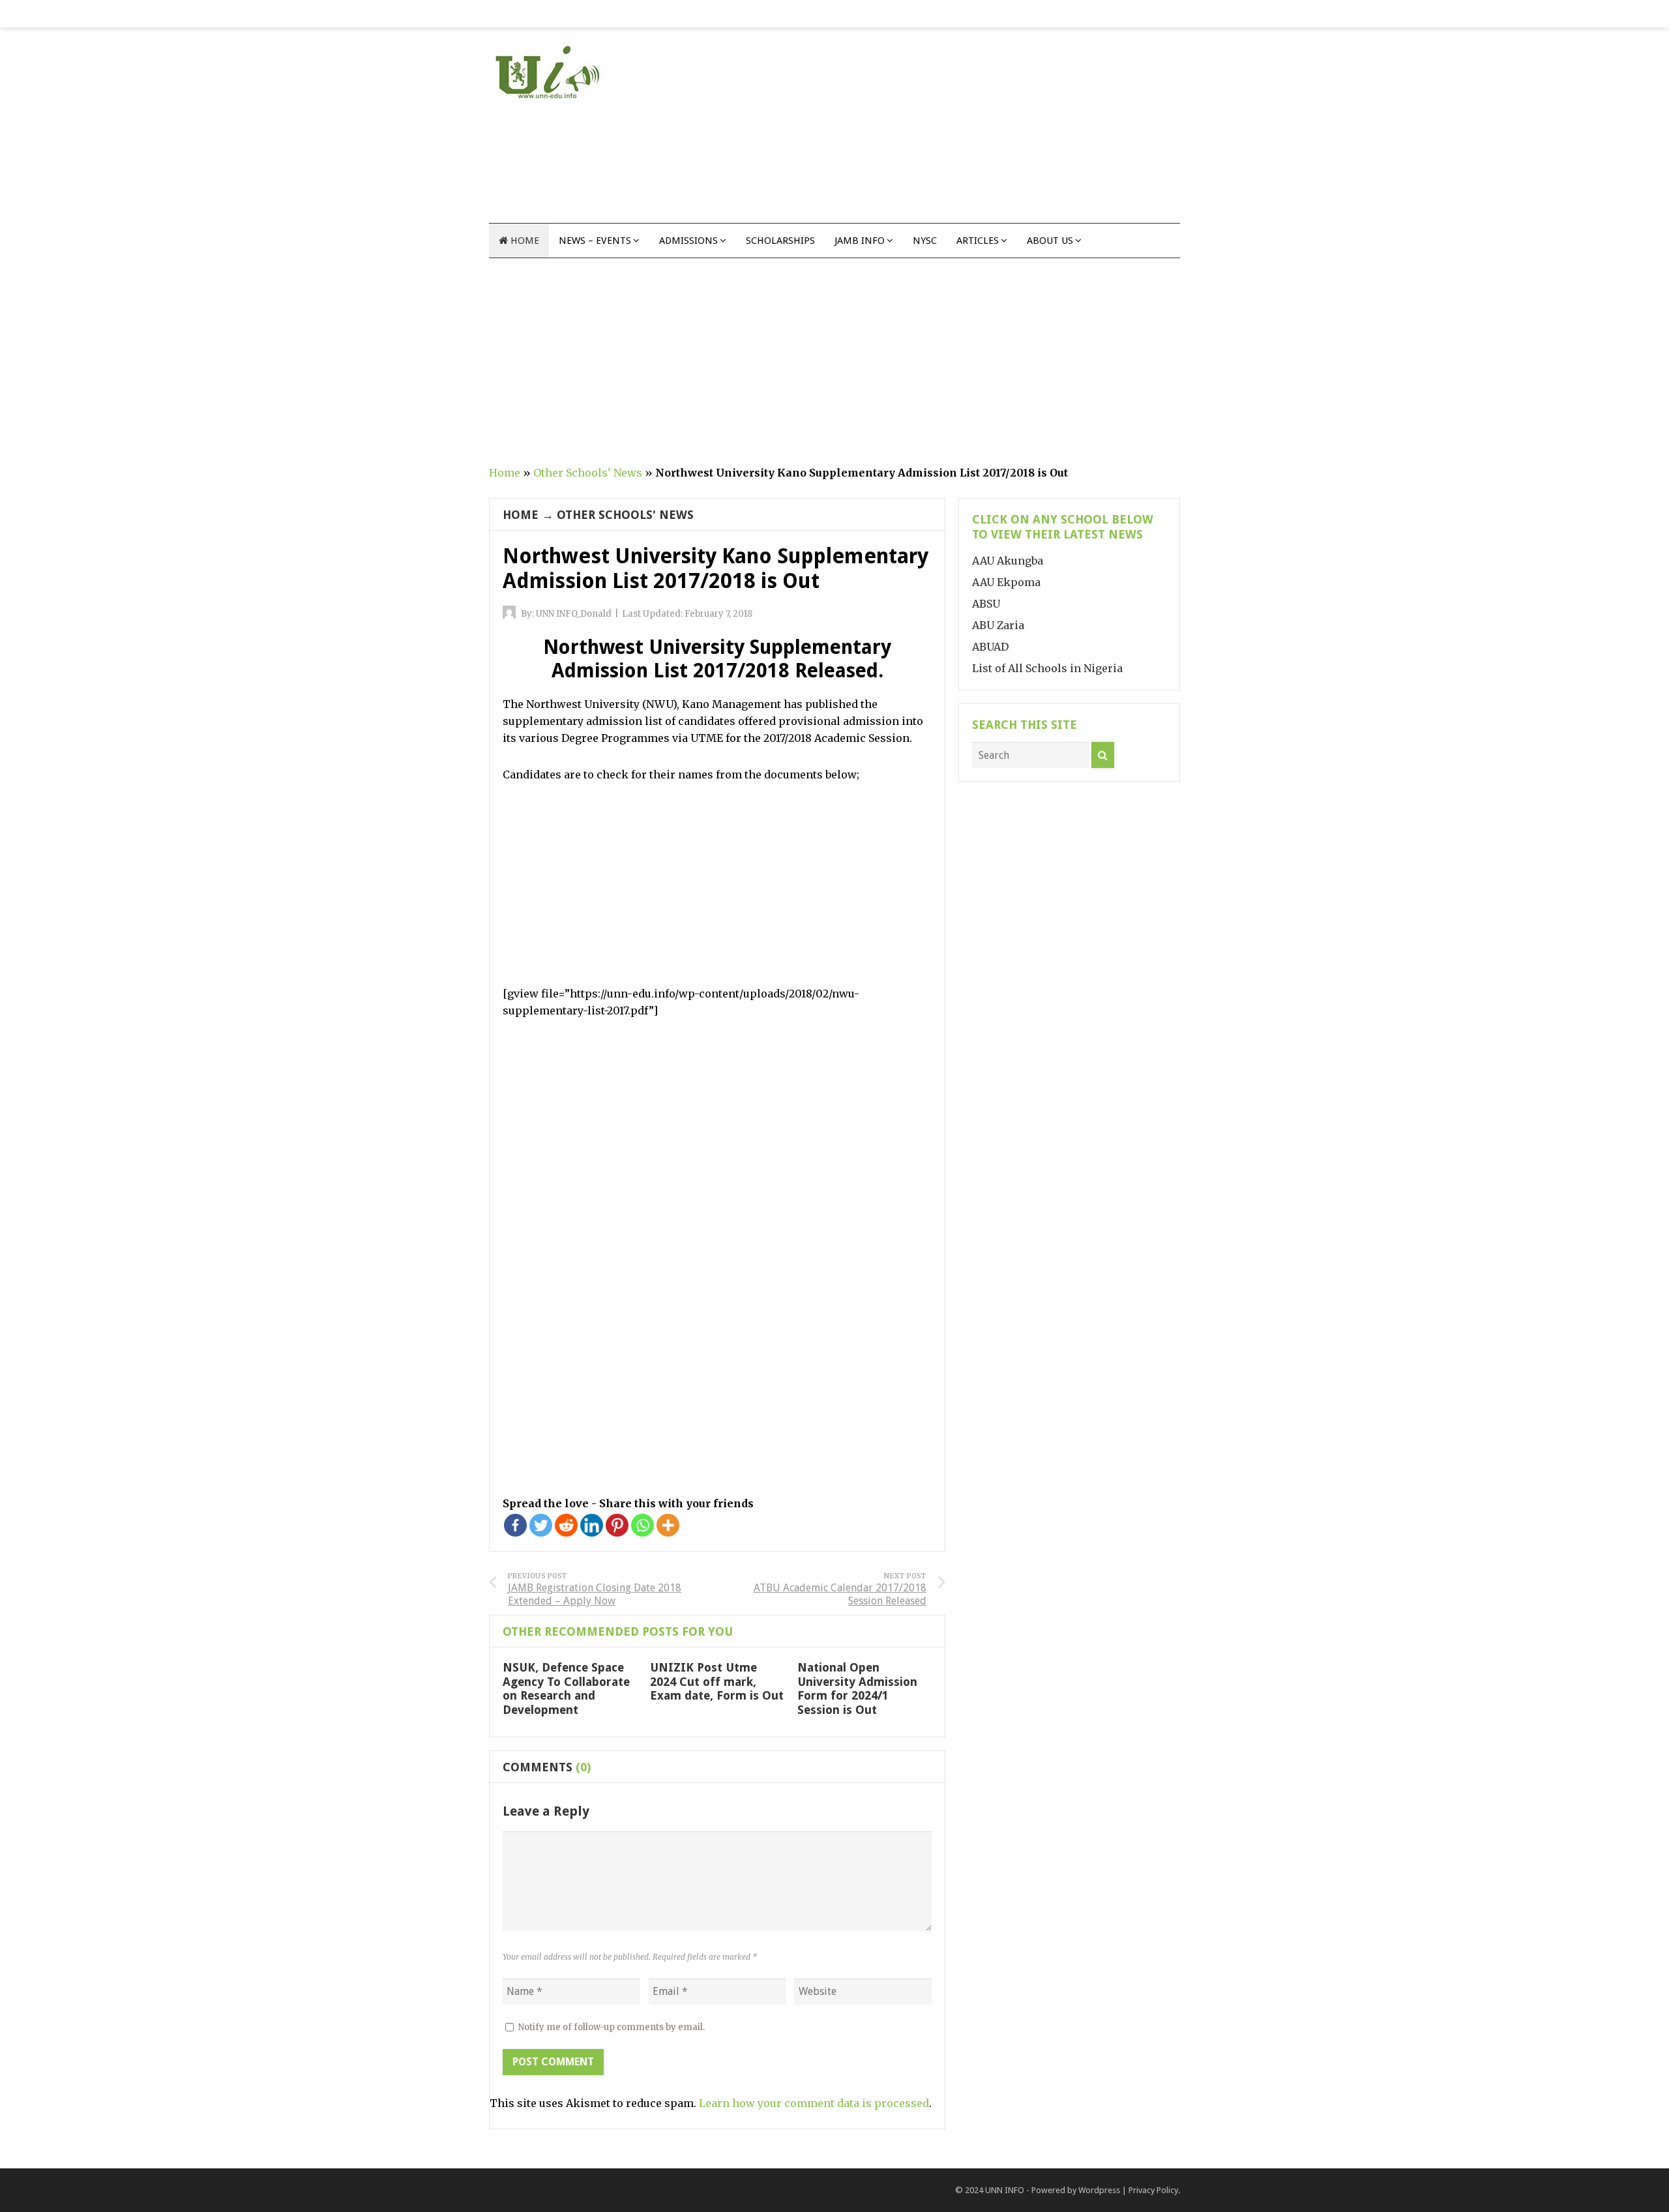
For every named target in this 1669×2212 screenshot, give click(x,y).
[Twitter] (541, 1525)
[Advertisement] (943, 132)
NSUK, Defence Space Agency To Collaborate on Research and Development (566, 1688)
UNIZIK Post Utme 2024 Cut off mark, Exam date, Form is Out (717, 1681)
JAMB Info (860, 241)
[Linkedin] (592, 1525)
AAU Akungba (1008, 561)
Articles (978, 241)
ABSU (986, 604)
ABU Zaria (998, 625)
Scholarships (780, 241)
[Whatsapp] (642, 1525)
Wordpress (1099, 2190)
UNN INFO (1005, 2190)
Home (524, 241)
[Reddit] (566, 1525)
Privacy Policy (1153, 2190)
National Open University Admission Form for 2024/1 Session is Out (857, 1688)
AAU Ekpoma (1006, 582)
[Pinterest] (617, 1525)
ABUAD (990, 647)
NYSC (925, 241)
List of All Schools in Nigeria (1047, 668)
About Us (1050, 241)
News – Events (595, 241)
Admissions (688, 241)
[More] (668, 1525)
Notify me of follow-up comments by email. (612, 2027)
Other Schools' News (588, 473)
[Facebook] (515, 1525)
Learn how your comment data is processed (814, 2103)
